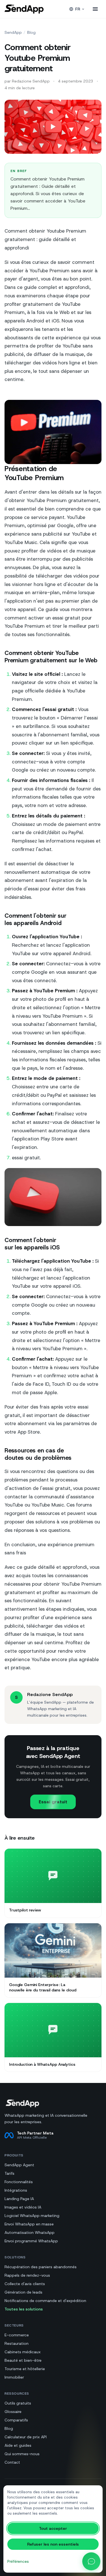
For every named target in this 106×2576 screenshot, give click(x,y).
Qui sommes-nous (22, 2454)
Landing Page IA (19, 2199)
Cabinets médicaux (23, 2352)
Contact (12, 2462)
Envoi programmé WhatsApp (31, 2241)
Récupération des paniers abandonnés (41, 2267)
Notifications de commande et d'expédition (45, 2301)
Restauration (17, 2343)
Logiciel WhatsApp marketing (32, 2216)
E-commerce (17, 2335)
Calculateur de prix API (26, 2437)
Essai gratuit (53, 1802)
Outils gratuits (18, 2403)
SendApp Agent (19, 2165)
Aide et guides (18, 2445)
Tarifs (9, 2173)
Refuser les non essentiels (53, 2544)
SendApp (13, 32)
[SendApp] (24, 9)
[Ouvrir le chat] (91, 2561)
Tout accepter (53, 2528)
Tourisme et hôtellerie (25, 2369)
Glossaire (13, 2412)
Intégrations (16, 2190)
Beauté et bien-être (23, 2360)
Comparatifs (16, 2420)
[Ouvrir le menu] (95, 9)
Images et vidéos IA (23, 2207)
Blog (31, 32)
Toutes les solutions (24, 2309)
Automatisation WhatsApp (30, 2232)
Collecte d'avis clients (25, 2284)
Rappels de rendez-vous (27, 2275)
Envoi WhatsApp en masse (29, 2224)
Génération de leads (23, 2292)
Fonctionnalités (19, 2182)
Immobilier (14, 2377)
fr (78, 9)
